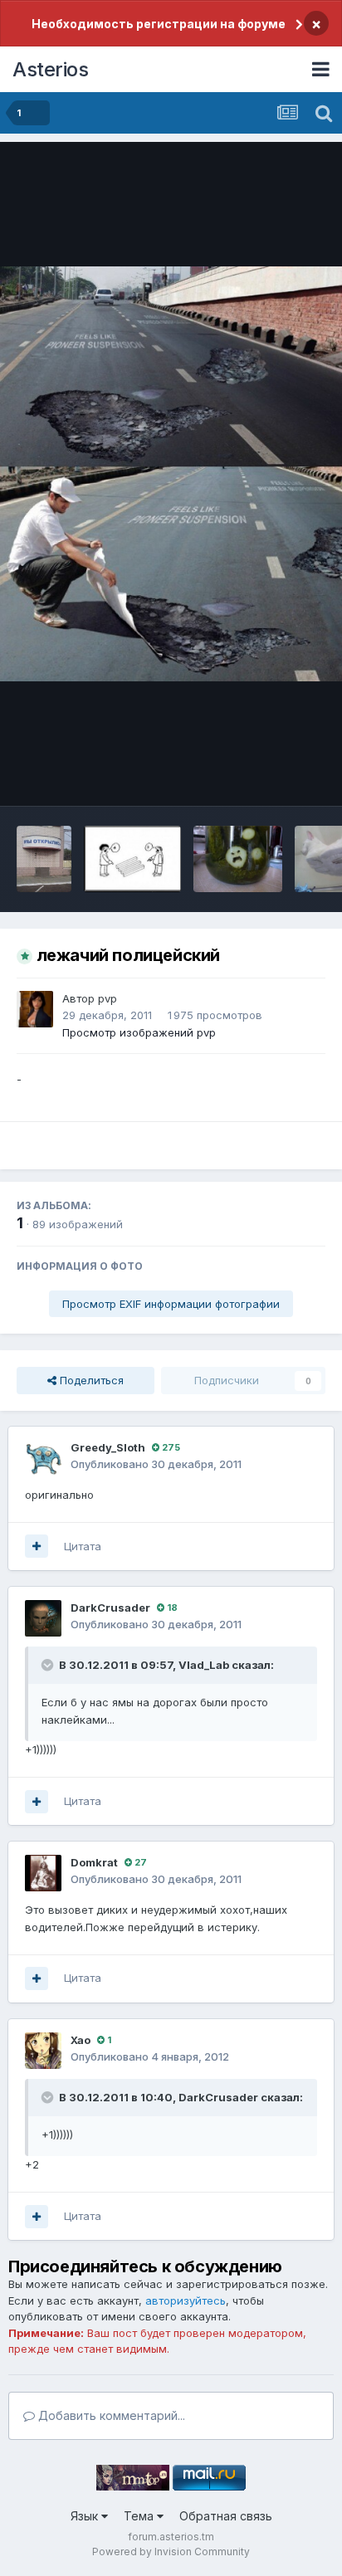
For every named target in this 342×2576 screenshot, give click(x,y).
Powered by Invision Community (171, 2552)
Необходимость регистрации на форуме (159, 24)
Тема (140, 2516)
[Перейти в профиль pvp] (35, 1009)
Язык (86, 2516)
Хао (81, 2040)
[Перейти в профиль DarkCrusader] (43, 1618)
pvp (107, 998)
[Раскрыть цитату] (49, 1665)
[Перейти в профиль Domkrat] (43, 1873)
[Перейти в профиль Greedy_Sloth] (43, 1458)
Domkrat (94, 1862)
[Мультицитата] (37, 1546)
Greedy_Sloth (108, 1447)
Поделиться (90, 1380)
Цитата (83, 1546)
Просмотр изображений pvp (139, 1032)
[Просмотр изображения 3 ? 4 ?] (132, 859)
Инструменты (269, 776)
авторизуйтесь (186, 2300)
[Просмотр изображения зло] (238, 859)
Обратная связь (226, 2516)
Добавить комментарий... (110, 2415)
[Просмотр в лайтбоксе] (171, 473)
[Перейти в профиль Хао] (43, 2051)
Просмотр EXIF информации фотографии (171, 1304)
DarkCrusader (110, 1608)
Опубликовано (156, 1464)
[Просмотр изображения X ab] (44, 859)
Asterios (50, 69)
